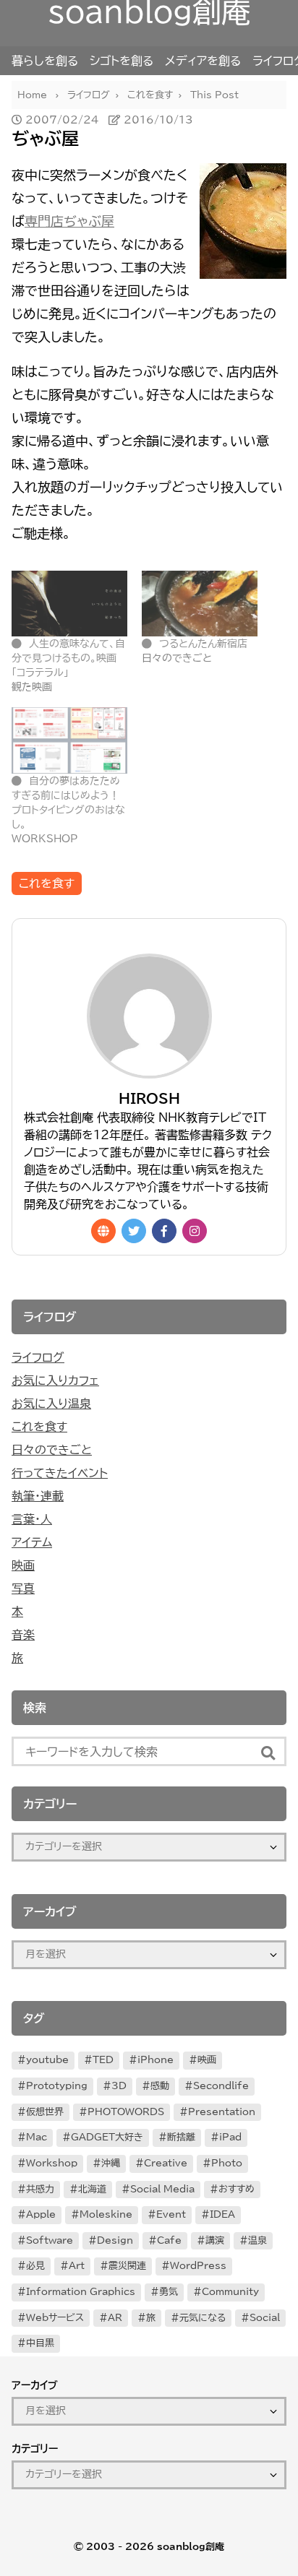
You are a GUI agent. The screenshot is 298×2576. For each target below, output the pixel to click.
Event (171, 2214)
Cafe (169, 2240)
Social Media (162, 2189)
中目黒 (40, 2343)
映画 (23, 1565)
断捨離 (181, 2137)
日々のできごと (52, 1450)
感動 (160, 2086)
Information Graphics (81, 2292)
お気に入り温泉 (51, 1404)
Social (265, 2318)
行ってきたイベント (60, 1473)
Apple (41, 2214)
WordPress (198, 2266)
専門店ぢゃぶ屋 (69, 221)
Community (230, 2292)
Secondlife (221, 2086)
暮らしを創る (45, 61)
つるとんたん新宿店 (203, 644)
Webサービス (55, 2318)
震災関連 (127, 2266)
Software (50, 2240)
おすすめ (237, 2189)
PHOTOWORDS (126, 2112)
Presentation (222, 2112)
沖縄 (111, 2163)
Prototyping (57, 2086)
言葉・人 (32, 1519)
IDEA (222, 2214)
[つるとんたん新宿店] (200, 604)
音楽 (23, 1635)
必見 (35, 2266)
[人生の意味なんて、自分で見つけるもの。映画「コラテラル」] (69, 604)
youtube (47, 2060)
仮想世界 (45, 2112)
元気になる (203, 2318)
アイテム (32, 1542)
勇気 (169, 2292)
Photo (227, 2163)
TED (103, 2060)
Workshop (52, 2163)
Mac (37, 2137)
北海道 (92, 2189)
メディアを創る (203, 61)
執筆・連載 (38, 1496)
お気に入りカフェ (55, 1380)
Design (115, 2240)
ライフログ (38, 1357)
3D (119, 2086)
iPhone (156, 2060)
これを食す (47, 883)
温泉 (257, 2240)
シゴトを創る (122, 61)
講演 (215, 2240)
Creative (166, 2163)
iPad (230, 2137)
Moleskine (106, 2214)
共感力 (40, 2189)
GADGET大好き (107, 2137)
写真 (23, 1589)
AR (115, 2318)
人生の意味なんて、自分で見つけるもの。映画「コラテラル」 (68, 658)
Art (77, 2266)
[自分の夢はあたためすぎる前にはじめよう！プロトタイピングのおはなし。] (69, 740)
